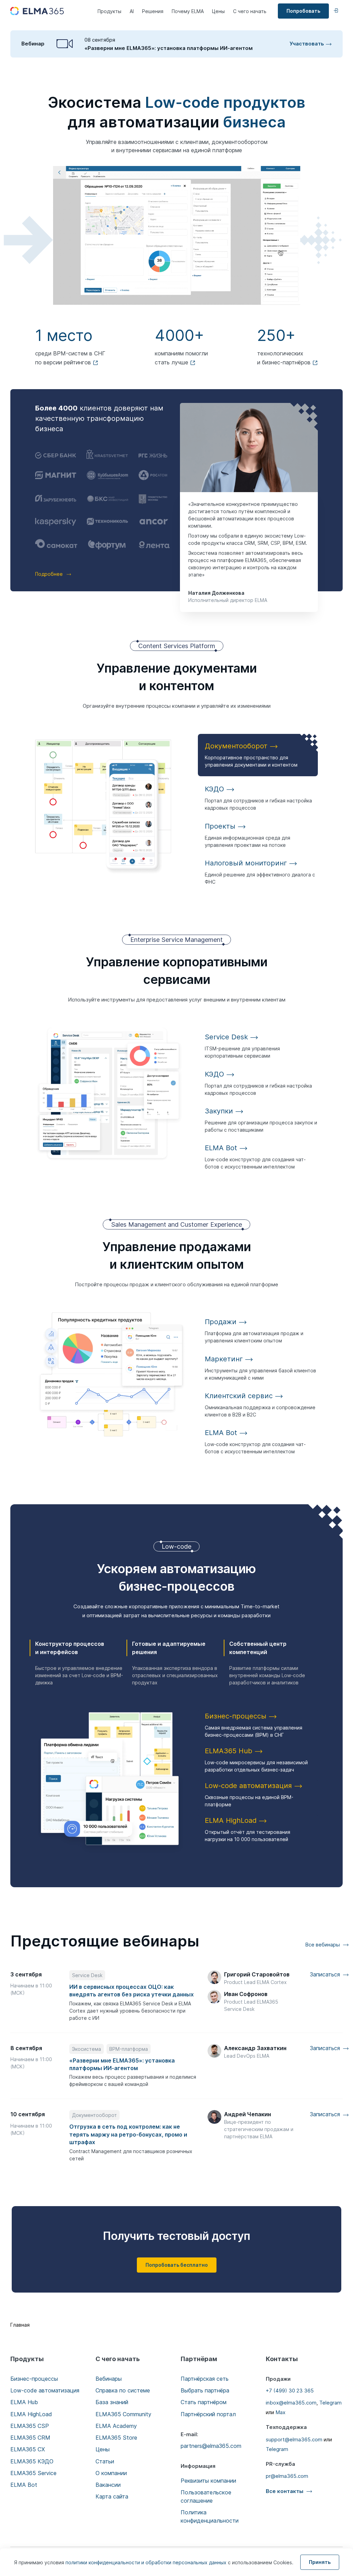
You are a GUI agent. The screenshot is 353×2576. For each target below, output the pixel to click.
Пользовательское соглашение (206, 2496)
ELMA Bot (24, 2485)
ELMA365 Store (116, 2438)
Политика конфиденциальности (210, 2516)
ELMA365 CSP (30, 2426)
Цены (218, 11)
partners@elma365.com (211, 2446)
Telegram (330, 2403)
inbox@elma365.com (291, 2403)
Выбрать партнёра (205, 2390)
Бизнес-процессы (34, 2379)
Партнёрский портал (208, 2414)
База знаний (112, 2402)
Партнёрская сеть (205, 2379)
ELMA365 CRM (30, 2438)
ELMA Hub (24, 2402)
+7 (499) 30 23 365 (290, 2391)
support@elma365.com (294, 2439)
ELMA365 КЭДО (32, 2461)
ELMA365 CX (28, 2449)
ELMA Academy (116, 2426)
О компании (111, 2473)
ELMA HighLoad (31, 2414)
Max (280, 2412)
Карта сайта (112, 2496)
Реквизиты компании (208, 2481)
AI (132, 11)
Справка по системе (123, 2390)
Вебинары (109, 2379)
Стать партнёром (204, 2402)
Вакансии (108, 2485)
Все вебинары (322, 1945)
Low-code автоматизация (45, 2390)
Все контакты (285, 2491)
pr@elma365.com (287, 2476)
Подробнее (49, 574)
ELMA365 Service (33, 2473)
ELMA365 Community (123, 2414)
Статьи (105, 2461)
